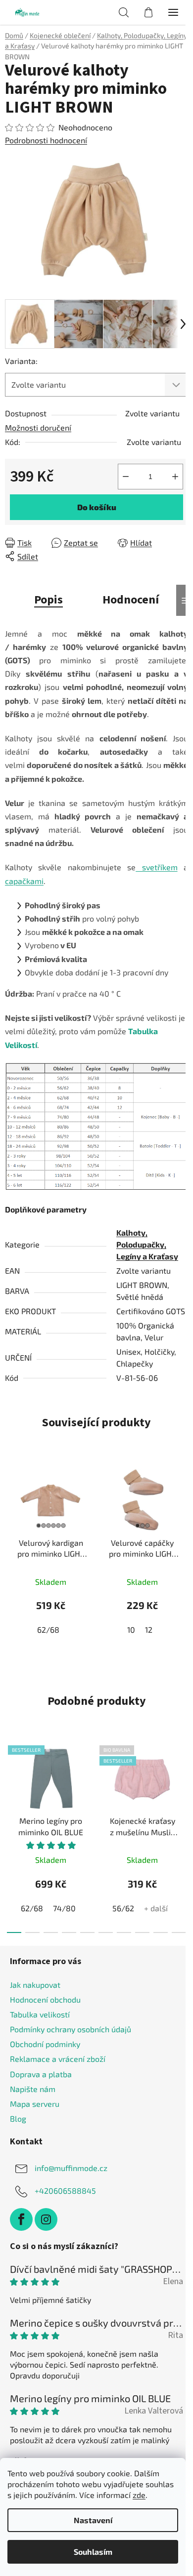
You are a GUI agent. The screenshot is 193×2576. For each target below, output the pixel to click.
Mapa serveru (35, 2104)
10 (131, 1630)
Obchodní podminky (45, 2044)
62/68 (48, 1630)
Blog (18, 2118)
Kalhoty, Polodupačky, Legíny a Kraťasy (147, 1244)
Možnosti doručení (38, 427)
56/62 (123, 1908)
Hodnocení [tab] (131, 600)
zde (139, 2495)
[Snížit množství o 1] (126, 477)
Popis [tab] (48, 600)
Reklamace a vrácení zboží (58, 2059)
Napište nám (33, 2089)
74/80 (64, 1908)
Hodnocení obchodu (45, 1999)
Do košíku (97, 507)
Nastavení (93, 2520)
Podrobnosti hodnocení (46, 140)
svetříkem (156, 867)
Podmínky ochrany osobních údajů (71, 2029)
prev (10, 1784)
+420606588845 (65, 2191)
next (183, 1784)
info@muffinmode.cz (71, 2168)
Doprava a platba (41, 2074)
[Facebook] (21, 2219)
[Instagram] (46, 2219)
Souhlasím (93, 2552)
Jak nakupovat (35, 1985)
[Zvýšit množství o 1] (175, 477)
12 (149, 1630)
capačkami (24, 881)
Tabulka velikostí (40, 2014)
